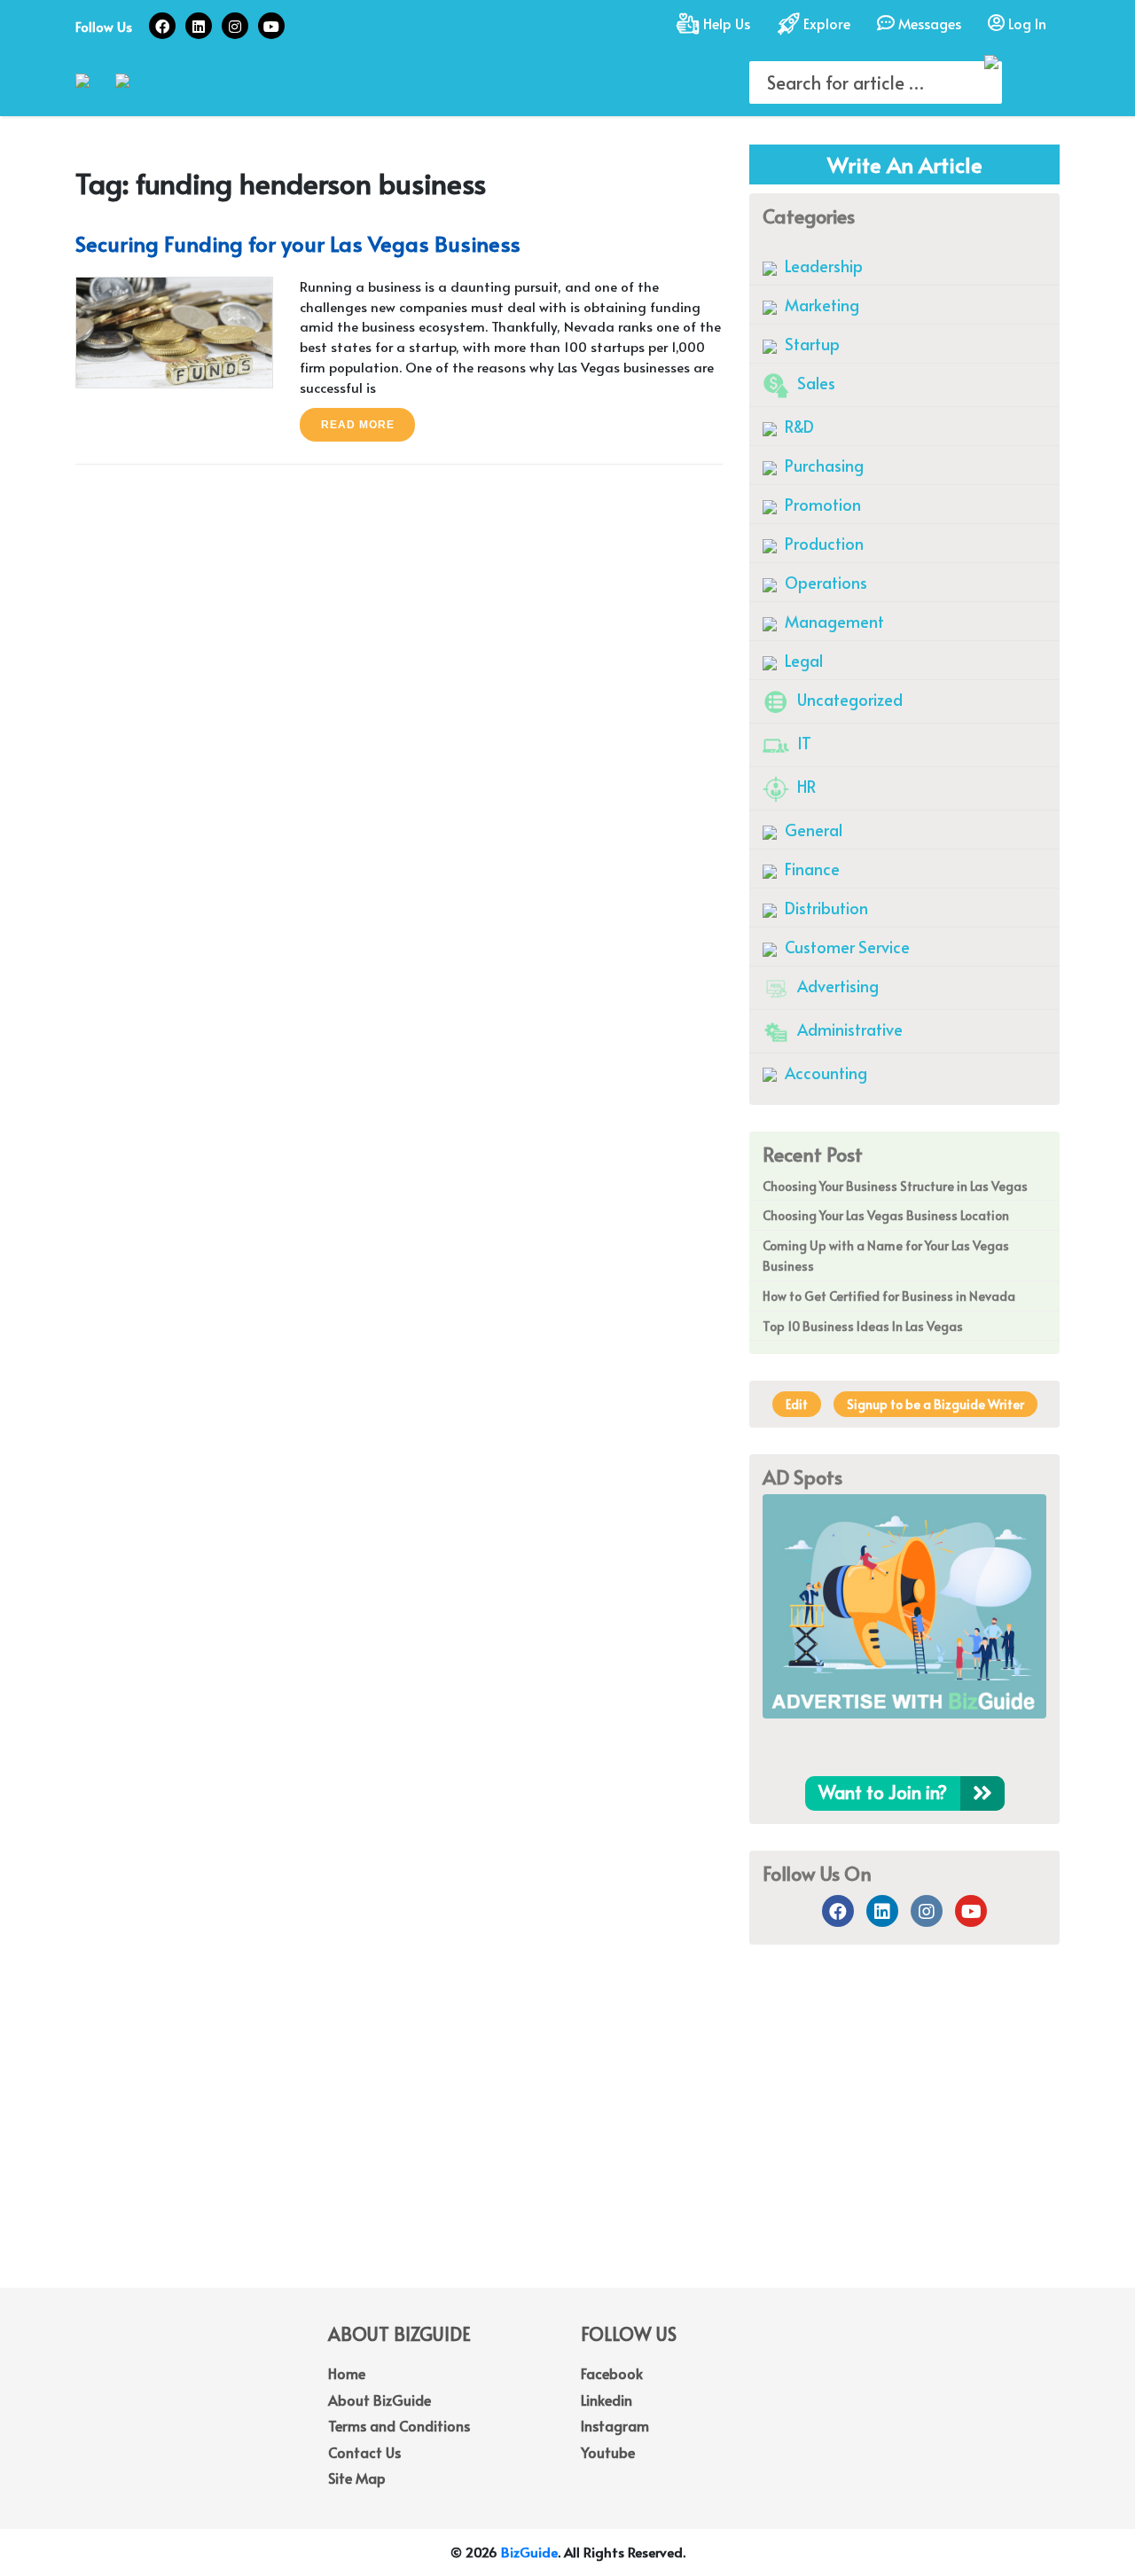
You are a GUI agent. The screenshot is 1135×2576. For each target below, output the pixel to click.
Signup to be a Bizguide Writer (935, 1404)
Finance (810, 869)
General (812, 830)
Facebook (612, 2373)
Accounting (824, 1073)
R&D (798, 426)
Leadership (822, 266)
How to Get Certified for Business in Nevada (889, 1296)
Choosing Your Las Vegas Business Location (886, 1215)
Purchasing (822, 465)
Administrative (848, 1029)
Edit (797, 1404)
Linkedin (607, 2400)
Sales (814, 383)
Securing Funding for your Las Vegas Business (298, 243)
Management (833, 621)
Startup (810, 344)
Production (822, 543)
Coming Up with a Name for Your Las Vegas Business (886, 1256)
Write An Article (905, 164)
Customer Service (845, 947)
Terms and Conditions (399, 2425)
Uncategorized (848, 699)
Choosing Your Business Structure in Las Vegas (895, 1186)
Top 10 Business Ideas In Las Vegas (863, 1326)
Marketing (820, 305)
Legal (802, 660)
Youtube (608, 2452)
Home (347, 2373)
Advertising (836, 986)
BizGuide (529, 2552)
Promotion (821, 504)
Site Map (357, 2478)
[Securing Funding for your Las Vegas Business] (174, 330)
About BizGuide (380, 2400)
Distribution (825, 908)
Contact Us (364, 2452)
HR (805, 786)
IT (802, 743)
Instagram (615, 2425)
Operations (824, 582)
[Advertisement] (567, 2146)
